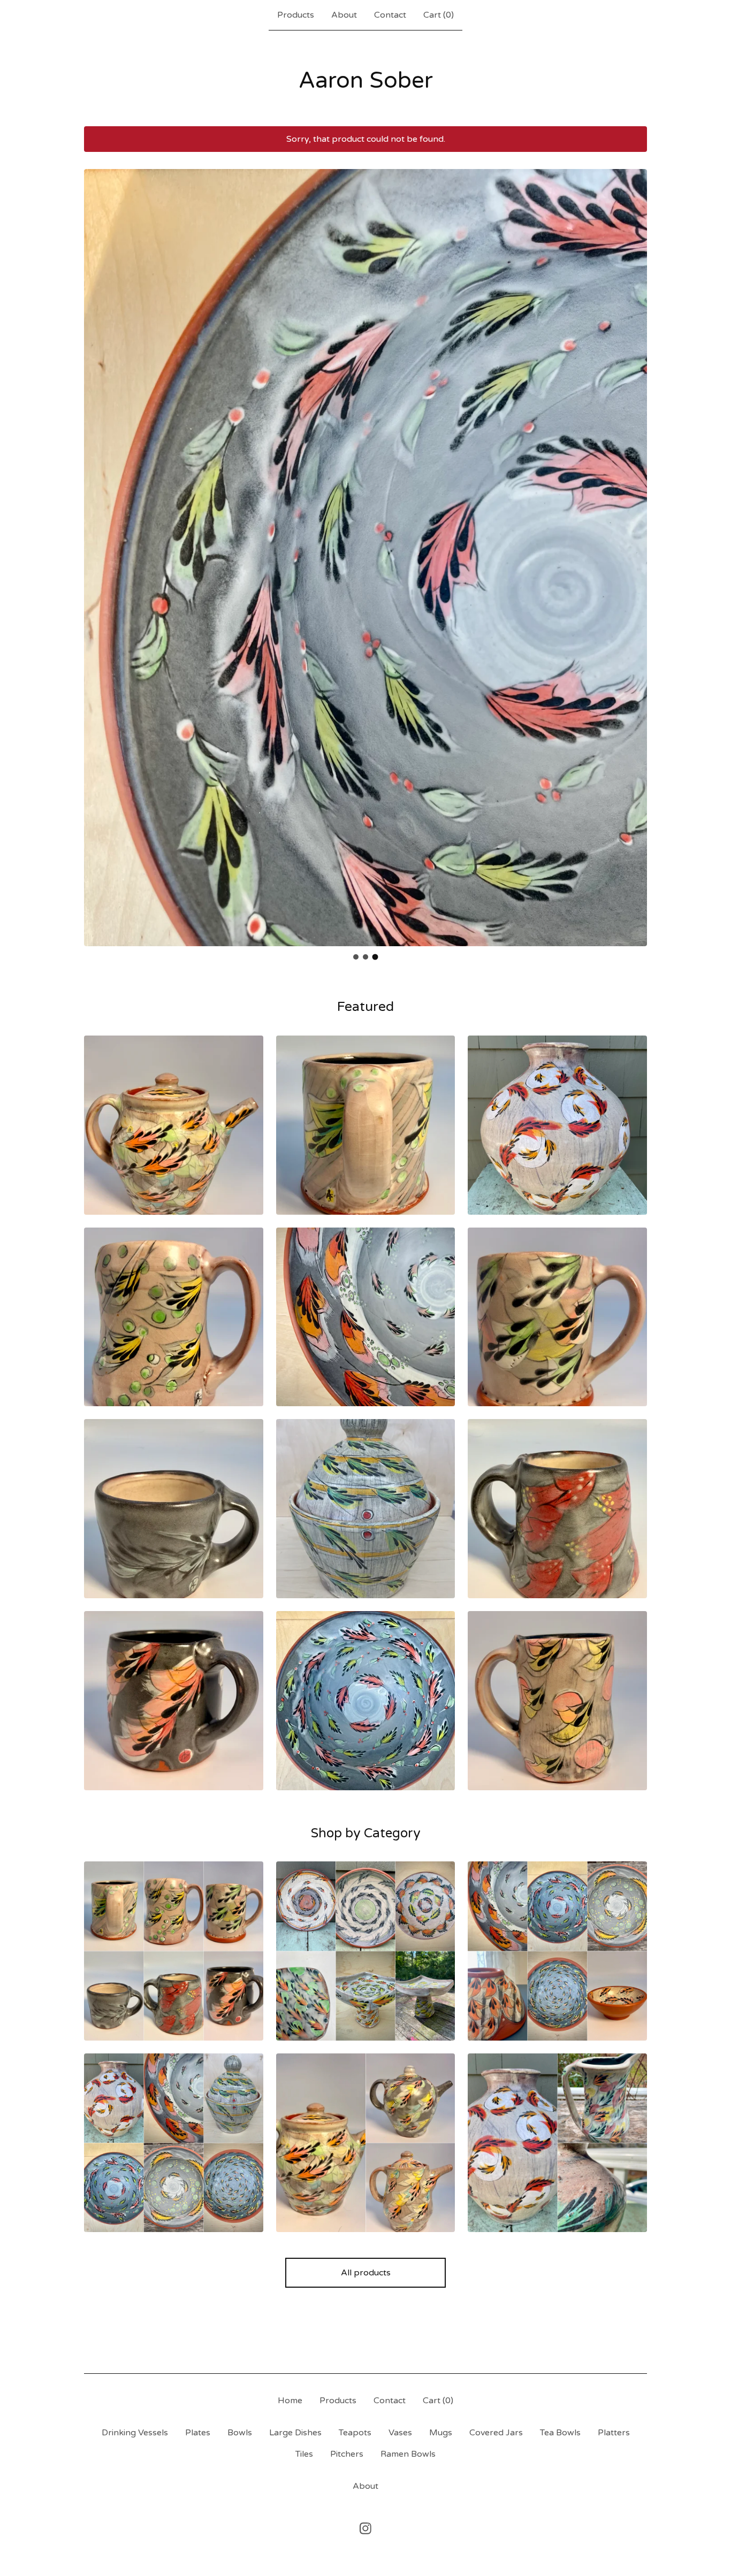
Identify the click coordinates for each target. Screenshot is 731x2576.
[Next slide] (632, 549)
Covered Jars (496, 2433)
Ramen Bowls (408, 2454)
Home (290, 2401)
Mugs (441, 2433)
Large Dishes (295, 2433)
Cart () (439, 15)
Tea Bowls (560, 2433)
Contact (390, 15)
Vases (400, 2433)
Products (296, 15)
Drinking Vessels (135, 2433)
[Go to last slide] (99, 549)
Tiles (304, 2454)
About (344, 15)
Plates (198, 2433)
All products (366, 2273)
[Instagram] (365, 2528)
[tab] (356, 957)
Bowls (240, 2433)
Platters (614, 2433)
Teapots (355, 2433)
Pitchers (347, 2454)
